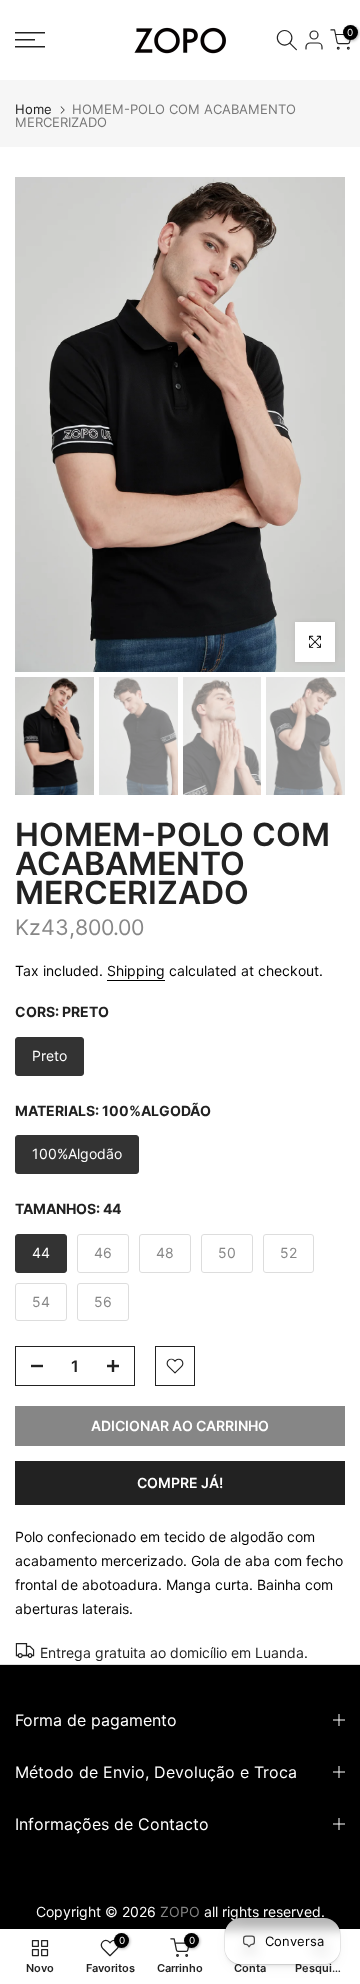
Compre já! (180, 1482)
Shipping (136, 970)
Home (33, 109)
